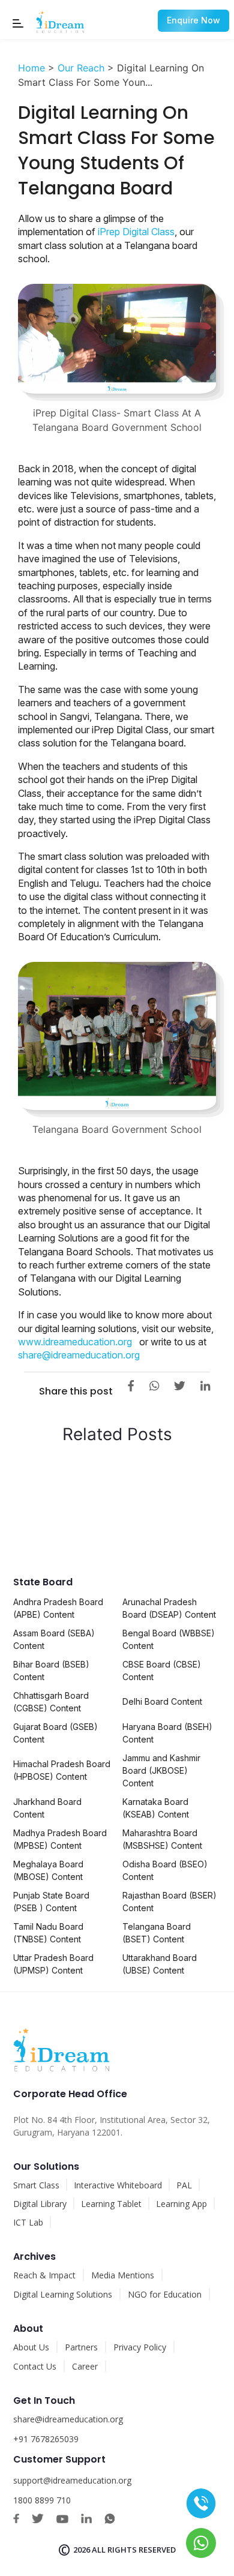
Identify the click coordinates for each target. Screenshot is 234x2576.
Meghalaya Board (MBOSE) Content (48, 1870)
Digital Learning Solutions (63, 2294)
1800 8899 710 (42, 2500)
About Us (31, 2347)
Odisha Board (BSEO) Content (165, 1870)
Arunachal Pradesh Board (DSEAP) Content (169, 1608)
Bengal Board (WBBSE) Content (169, 1639)
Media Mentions (123, 2275)
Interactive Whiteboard (118, 2185)
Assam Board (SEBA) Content (54, 1639)
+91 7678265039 (46, 2439)
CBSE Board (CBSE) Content (162, 1671)
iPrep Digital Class (136, 232)
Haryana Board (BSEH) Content (167, 1733)
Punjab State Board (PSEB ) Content (51, 1902)
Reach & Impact (44, 2275)
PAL (184, 2185)
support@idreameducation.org (72, 2480)
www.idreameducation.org (75, 1342)
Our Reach (81, 68)
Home (31, 68)
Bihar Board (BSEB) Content (51, 1671)
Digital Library (40, 2204)
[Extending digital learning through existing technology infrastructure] (166, 1469)
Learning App (181, 2204)
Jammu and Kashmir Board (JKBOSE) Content (161, 1770)
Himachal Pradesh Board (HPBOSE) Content (62, 1770)
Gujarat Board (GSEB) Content (55, 1733)
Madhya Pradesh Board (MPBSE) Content (60, 1839)
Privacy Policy (140, 2347)
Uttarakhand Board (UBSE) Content (160, 1964)
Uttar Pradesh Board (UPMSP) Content (53, 1964)
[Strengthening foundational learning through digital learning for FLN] (67, 1469)
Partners (81, 2347)
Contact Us (35, 2366)
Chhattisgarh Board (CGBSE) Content (51, 1702)
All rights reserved (134, 2550)
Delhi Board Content (162, 1701)
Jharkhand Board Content (47, 1808)
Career (85, 2366)
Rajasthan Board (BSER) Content (169, 1902)
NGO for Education (165, 2294)
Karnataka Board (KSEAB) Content (156, 1808)
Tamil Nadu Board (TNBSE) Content (48, 1933)
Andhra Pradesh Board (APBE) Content (58, 1608)
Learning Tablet (111, 2204)
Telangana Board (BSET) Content (157, 1933)
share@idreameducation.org (79, 1355)
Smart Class (36, 2185)
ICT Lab (28, 2222)
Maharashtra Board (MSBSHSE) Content (162, 1839)
